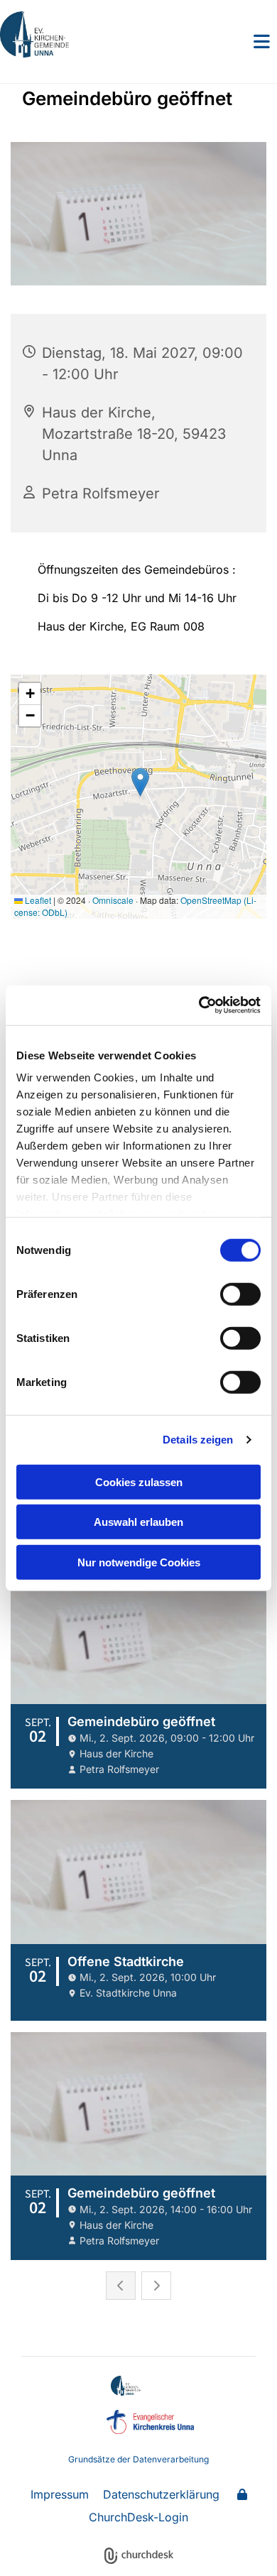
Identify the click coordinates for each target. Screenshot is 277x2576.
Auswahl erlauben (138, 1522)
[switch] (240, 1294)
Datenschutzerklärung (161, 2494)
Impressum (60, 2494)
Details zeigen (198, 1440)
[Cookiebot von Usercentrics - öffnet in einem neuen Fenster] (199, 1005)
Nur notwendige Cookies (139, 1562)
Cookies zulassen (139, 1481)
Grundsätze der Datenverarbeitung (138, 2459)
